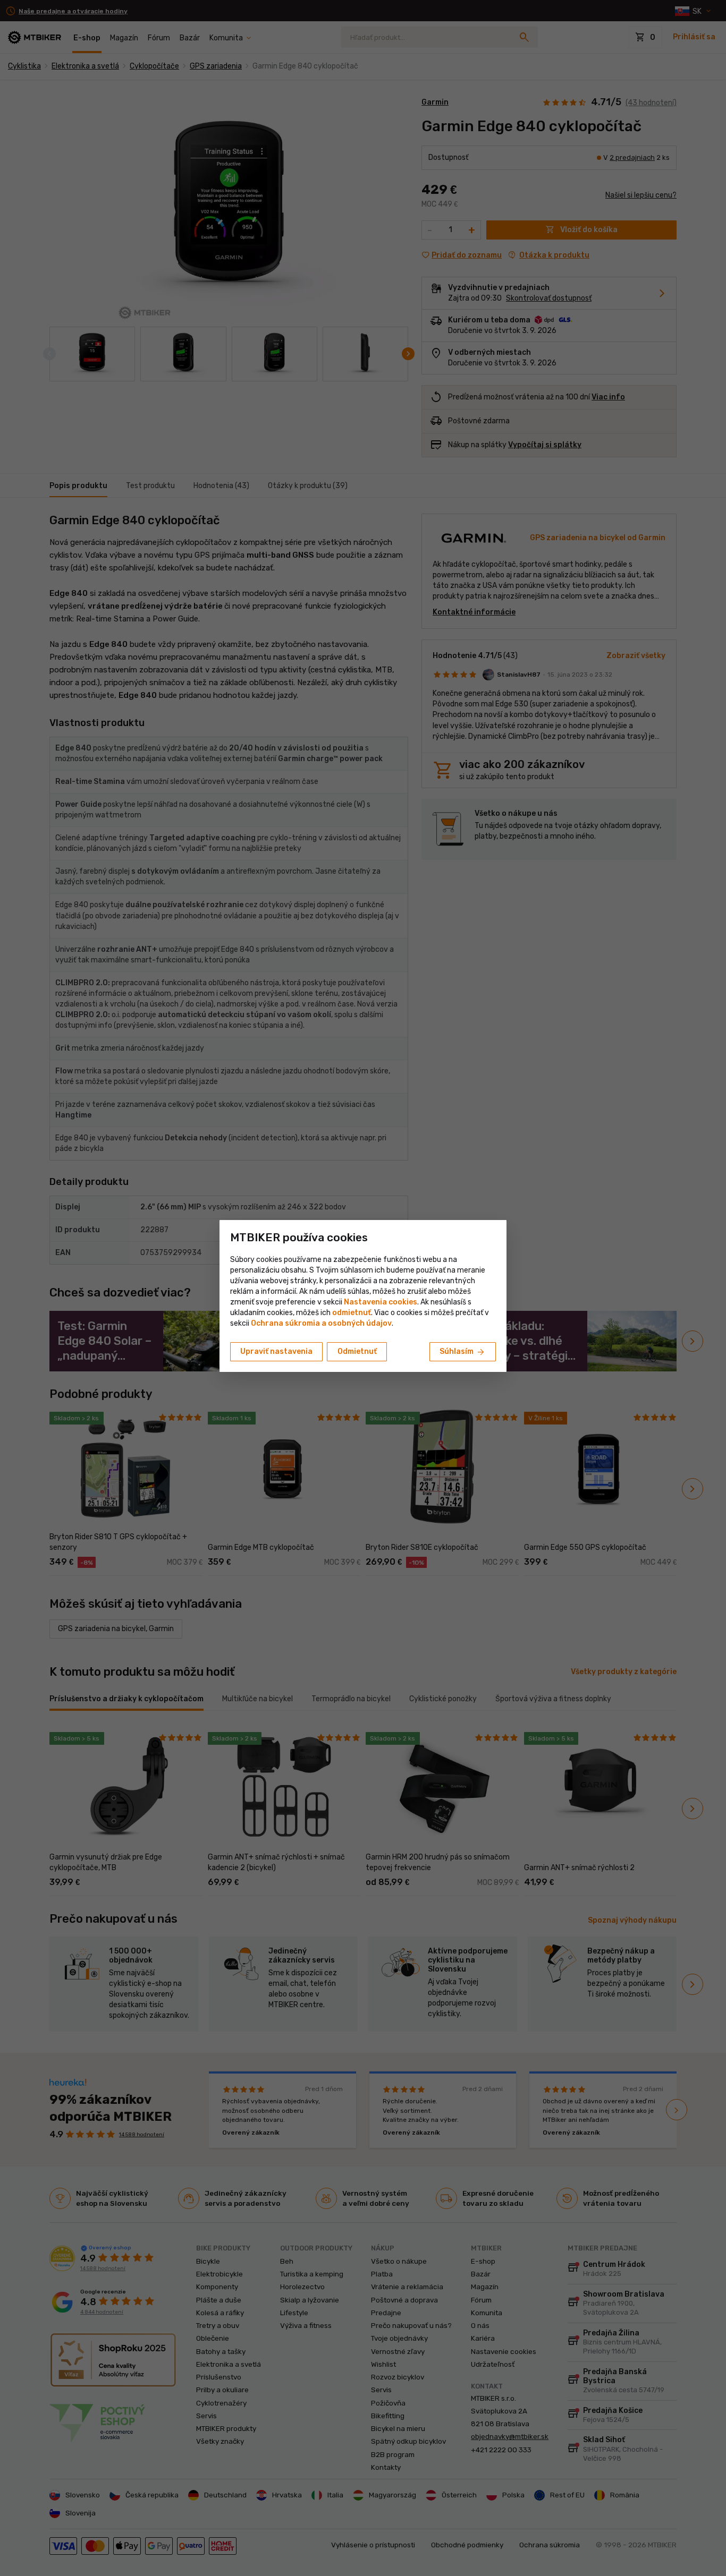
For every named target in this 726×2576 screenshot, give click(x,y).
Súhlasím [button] (463, 1352)
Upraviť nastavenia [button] (276, 1351)
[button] (352, 1313)
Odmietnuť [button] (357, 1351)
